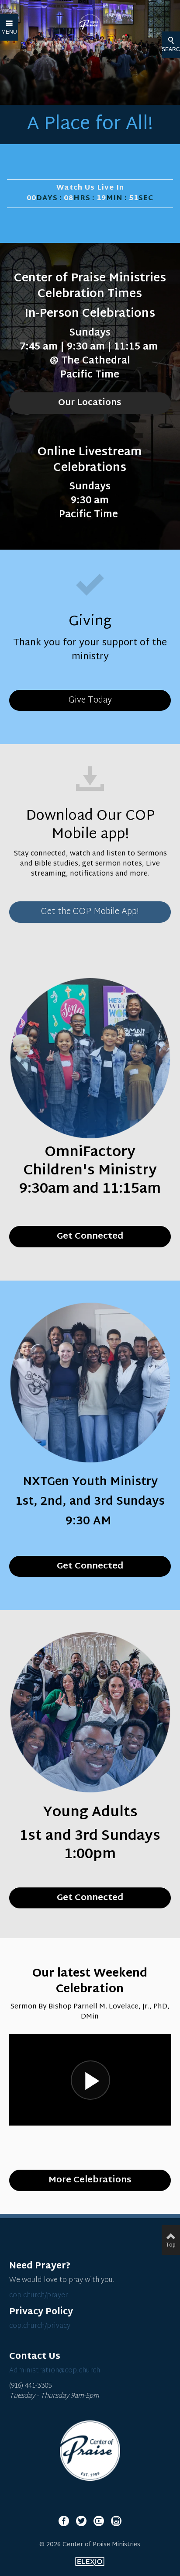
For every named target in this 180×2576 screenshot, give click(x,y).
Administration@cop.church (55, 2371)
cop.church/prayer (38, 2296)
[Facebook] (64, 2521)
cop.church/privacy (40, 2326)
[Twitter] (81, 2521)
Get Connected (90, 1898)
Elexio (90, 2562)
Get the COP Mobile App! (90, 912)
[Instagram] (116, 2521)
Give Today (90, 700)
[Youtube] (99, 2521)
